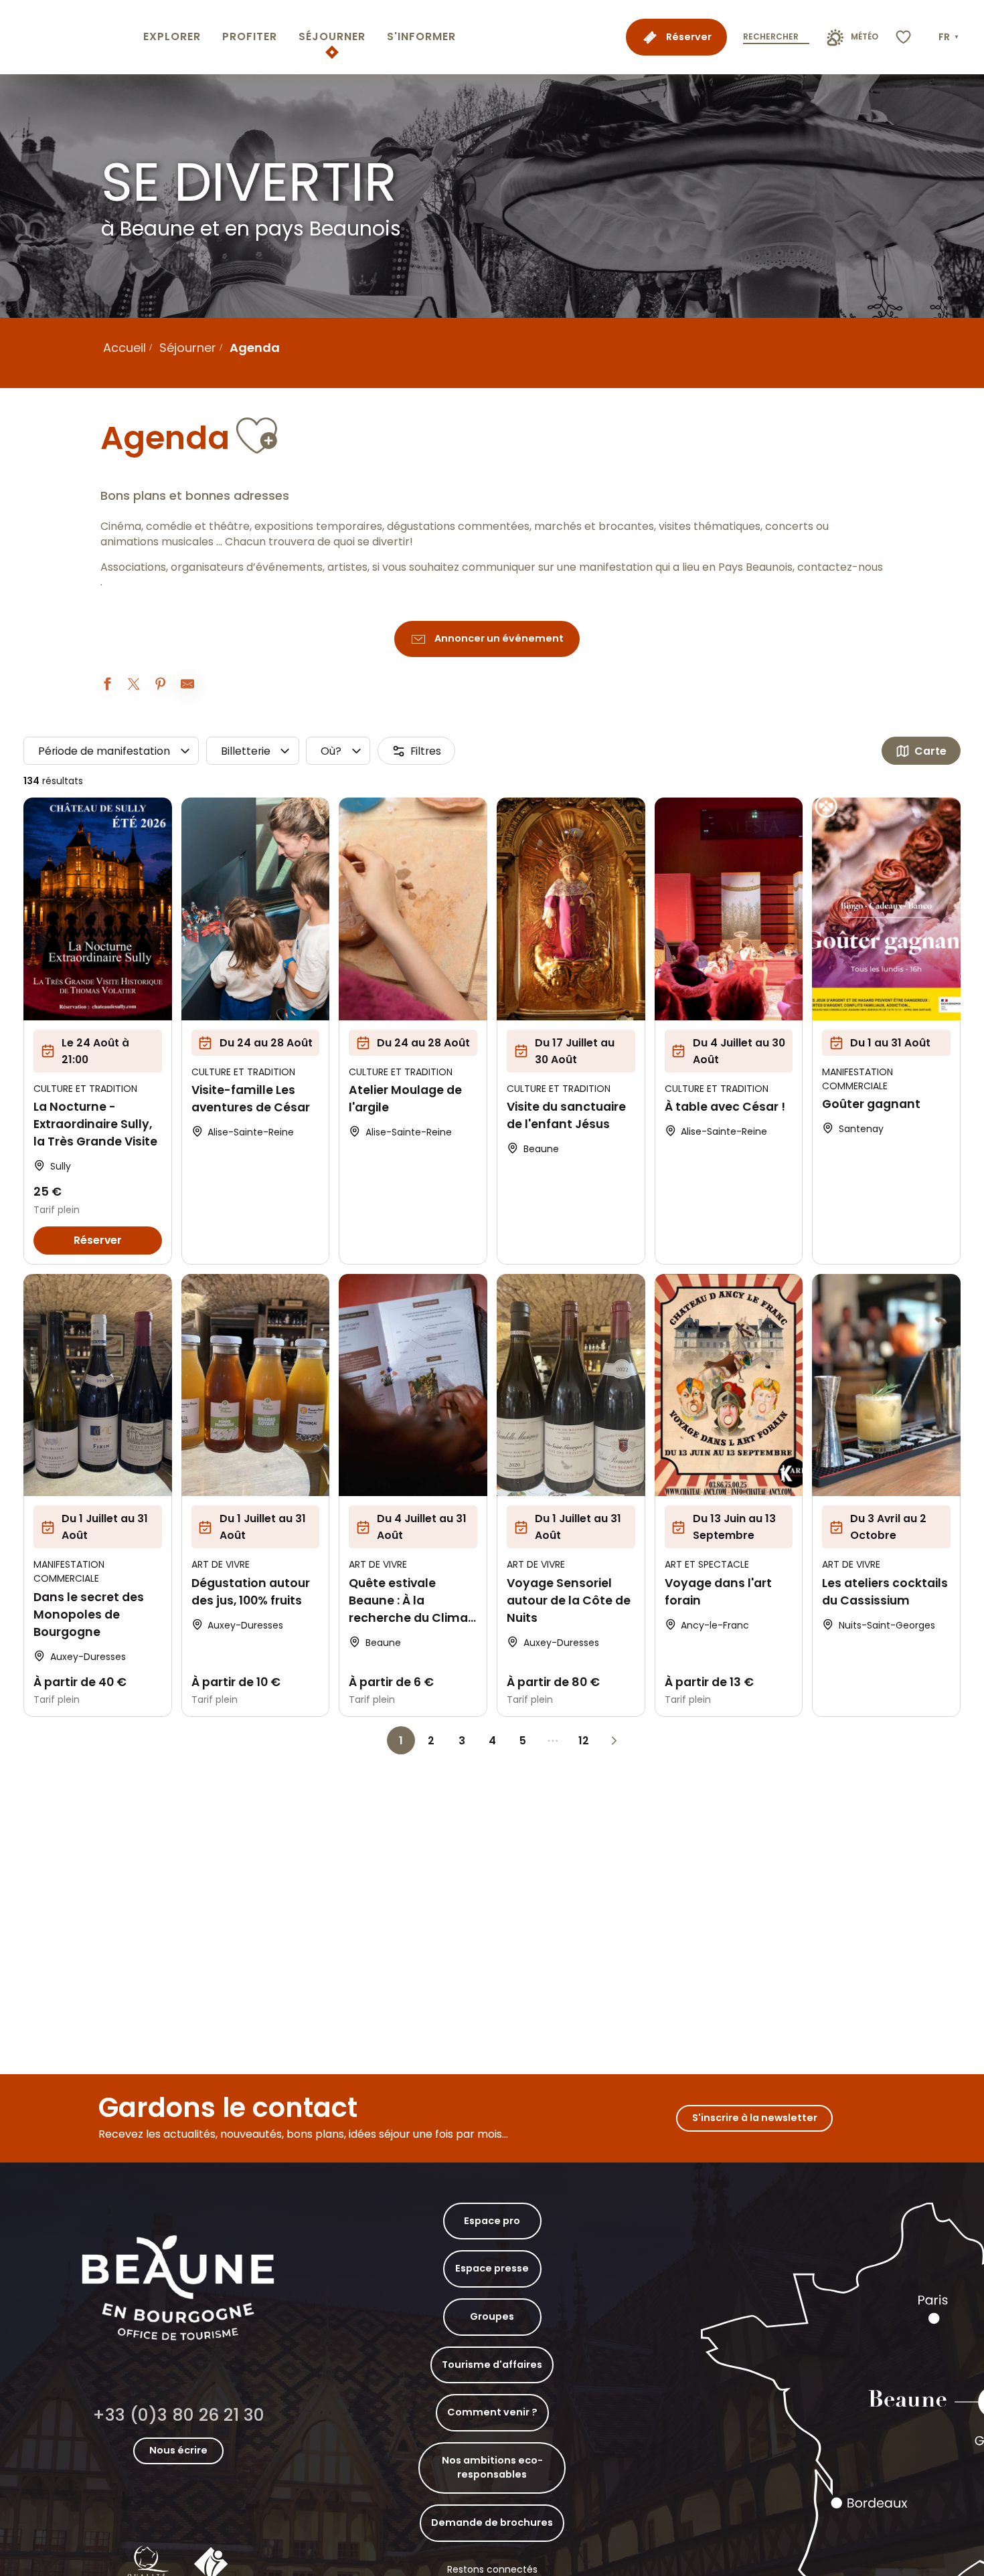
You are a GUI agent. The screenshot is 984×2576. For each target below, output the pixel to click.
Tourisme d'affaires (492, 2365)
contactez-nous (840, 567)
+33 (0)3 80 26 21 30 (178, 2415)
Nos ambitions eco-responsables (492, 2468)
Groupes (492, 2316)
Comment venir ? (492, 2412)
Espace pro (492, 2221)
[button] (950, 37)
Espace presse (492, 2268)
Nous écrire (178, 2450)
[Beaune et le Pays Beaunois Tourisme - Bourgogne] (69, 37)
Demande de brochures (492, 2522)
